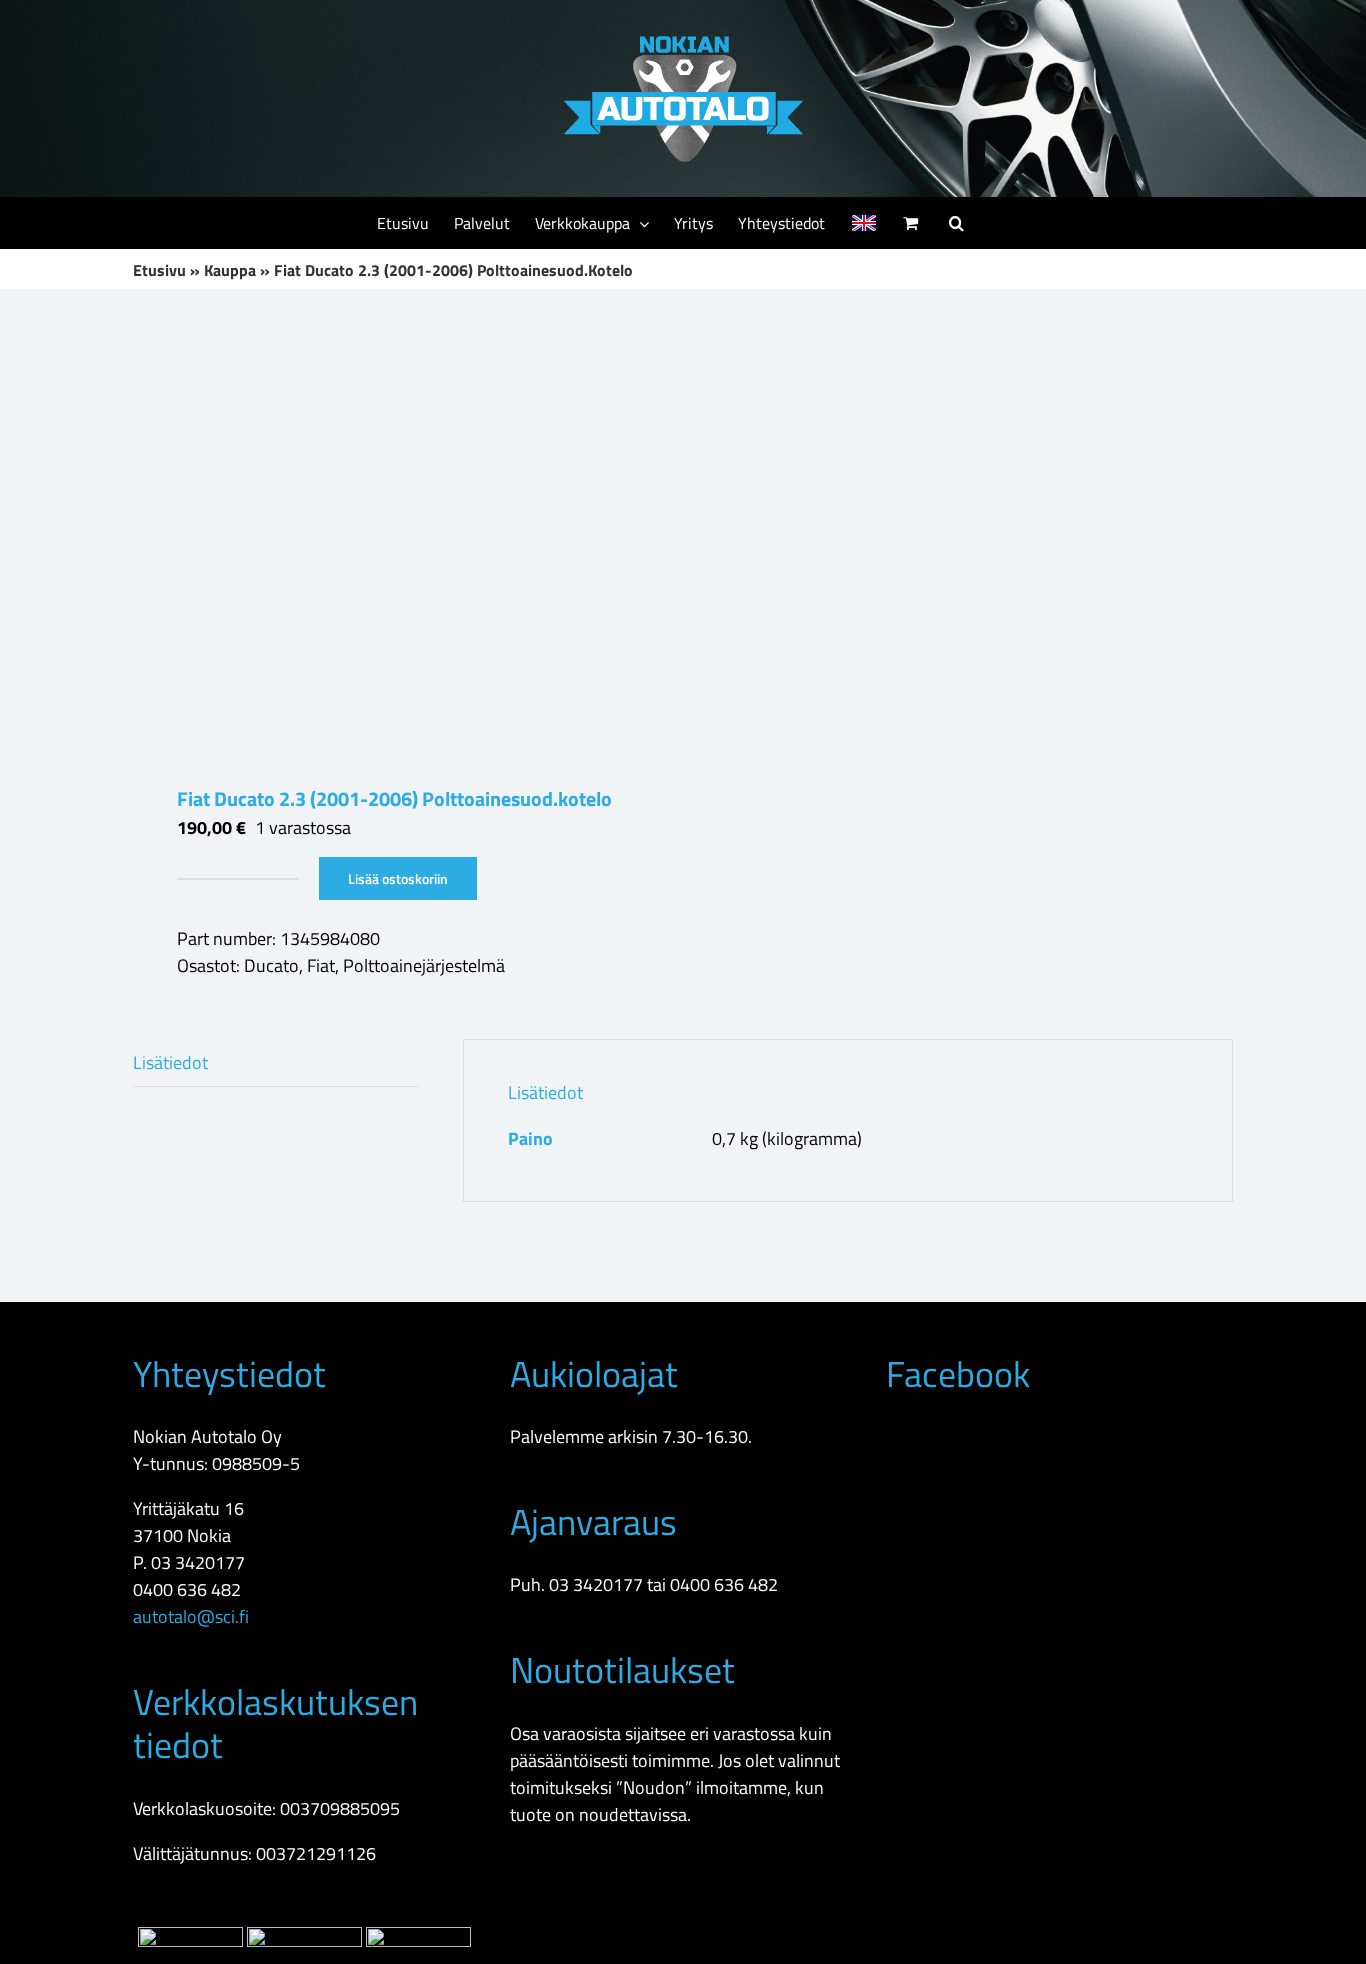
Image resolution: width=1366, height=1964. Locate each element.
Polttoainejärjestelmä (424, 965)
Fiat (321, 965)
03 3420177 (198, 1562)
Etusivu (159, 270)
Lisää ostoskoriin (398, 878)
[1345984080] (397, 537)
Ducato (271, 965)
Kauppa (230, 270)
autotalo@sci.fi (191, 1616)
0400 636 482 (187, 1589)
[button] (956, 223)
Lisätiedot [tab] (170, 1062)
